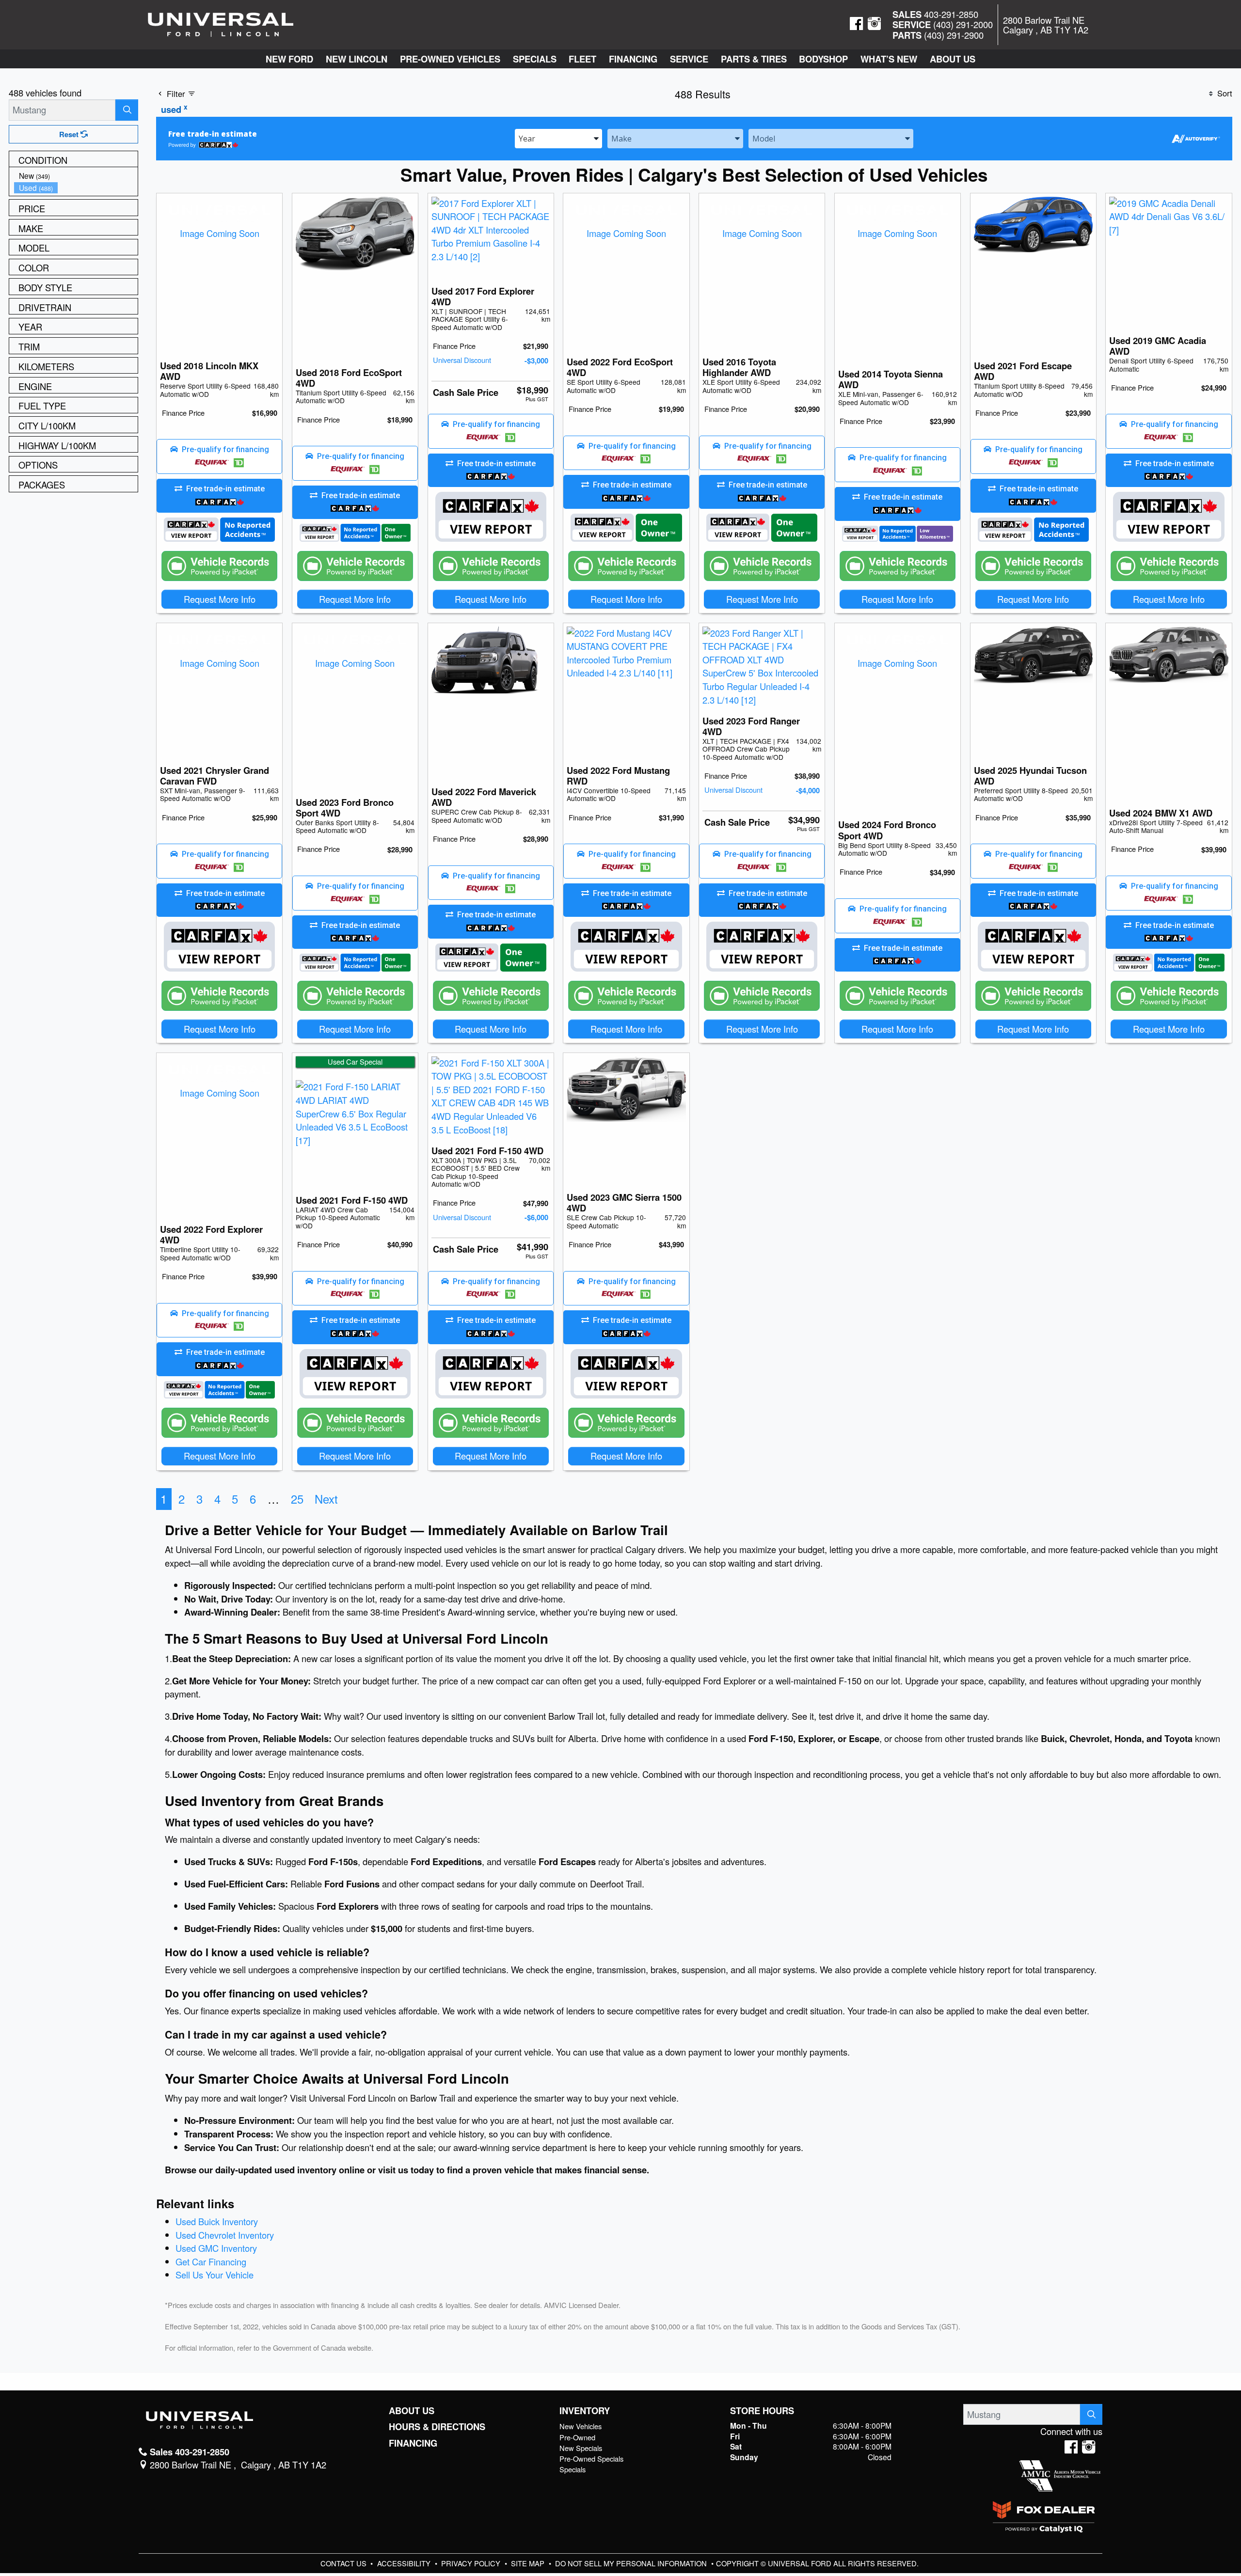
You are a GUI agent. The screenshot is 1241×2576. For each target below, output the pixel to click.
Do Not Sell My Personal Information (632, 2563)
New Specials (581, 2448)
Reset (70, 134)
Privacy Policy (472, 2563)
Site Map (529, 2563)
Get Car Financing (211, 2262)
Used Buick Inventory (217, 2221)
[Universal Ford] (221, 23)
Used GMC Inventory (216, 2248)
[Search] (127, 110)
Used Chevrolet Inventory (225, 2235)
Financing (413, 2443)
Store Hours (762, 2411)
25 (297, 1499)
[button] (289, 59)
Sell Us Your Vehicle (215, 2275)
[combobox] (558, 138)
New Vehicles (581, 2426)
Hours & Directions (437, 2427)
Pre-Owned (577, 2437)
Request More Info (220, 599)
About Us (412, 2411)
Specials (573, 2469)
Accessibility (405, 2563)
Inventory (585, 2411)
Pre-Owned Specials (591, 2458)
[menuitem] (76, 176)
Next (326, 1499)
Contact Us (344, 2563)
